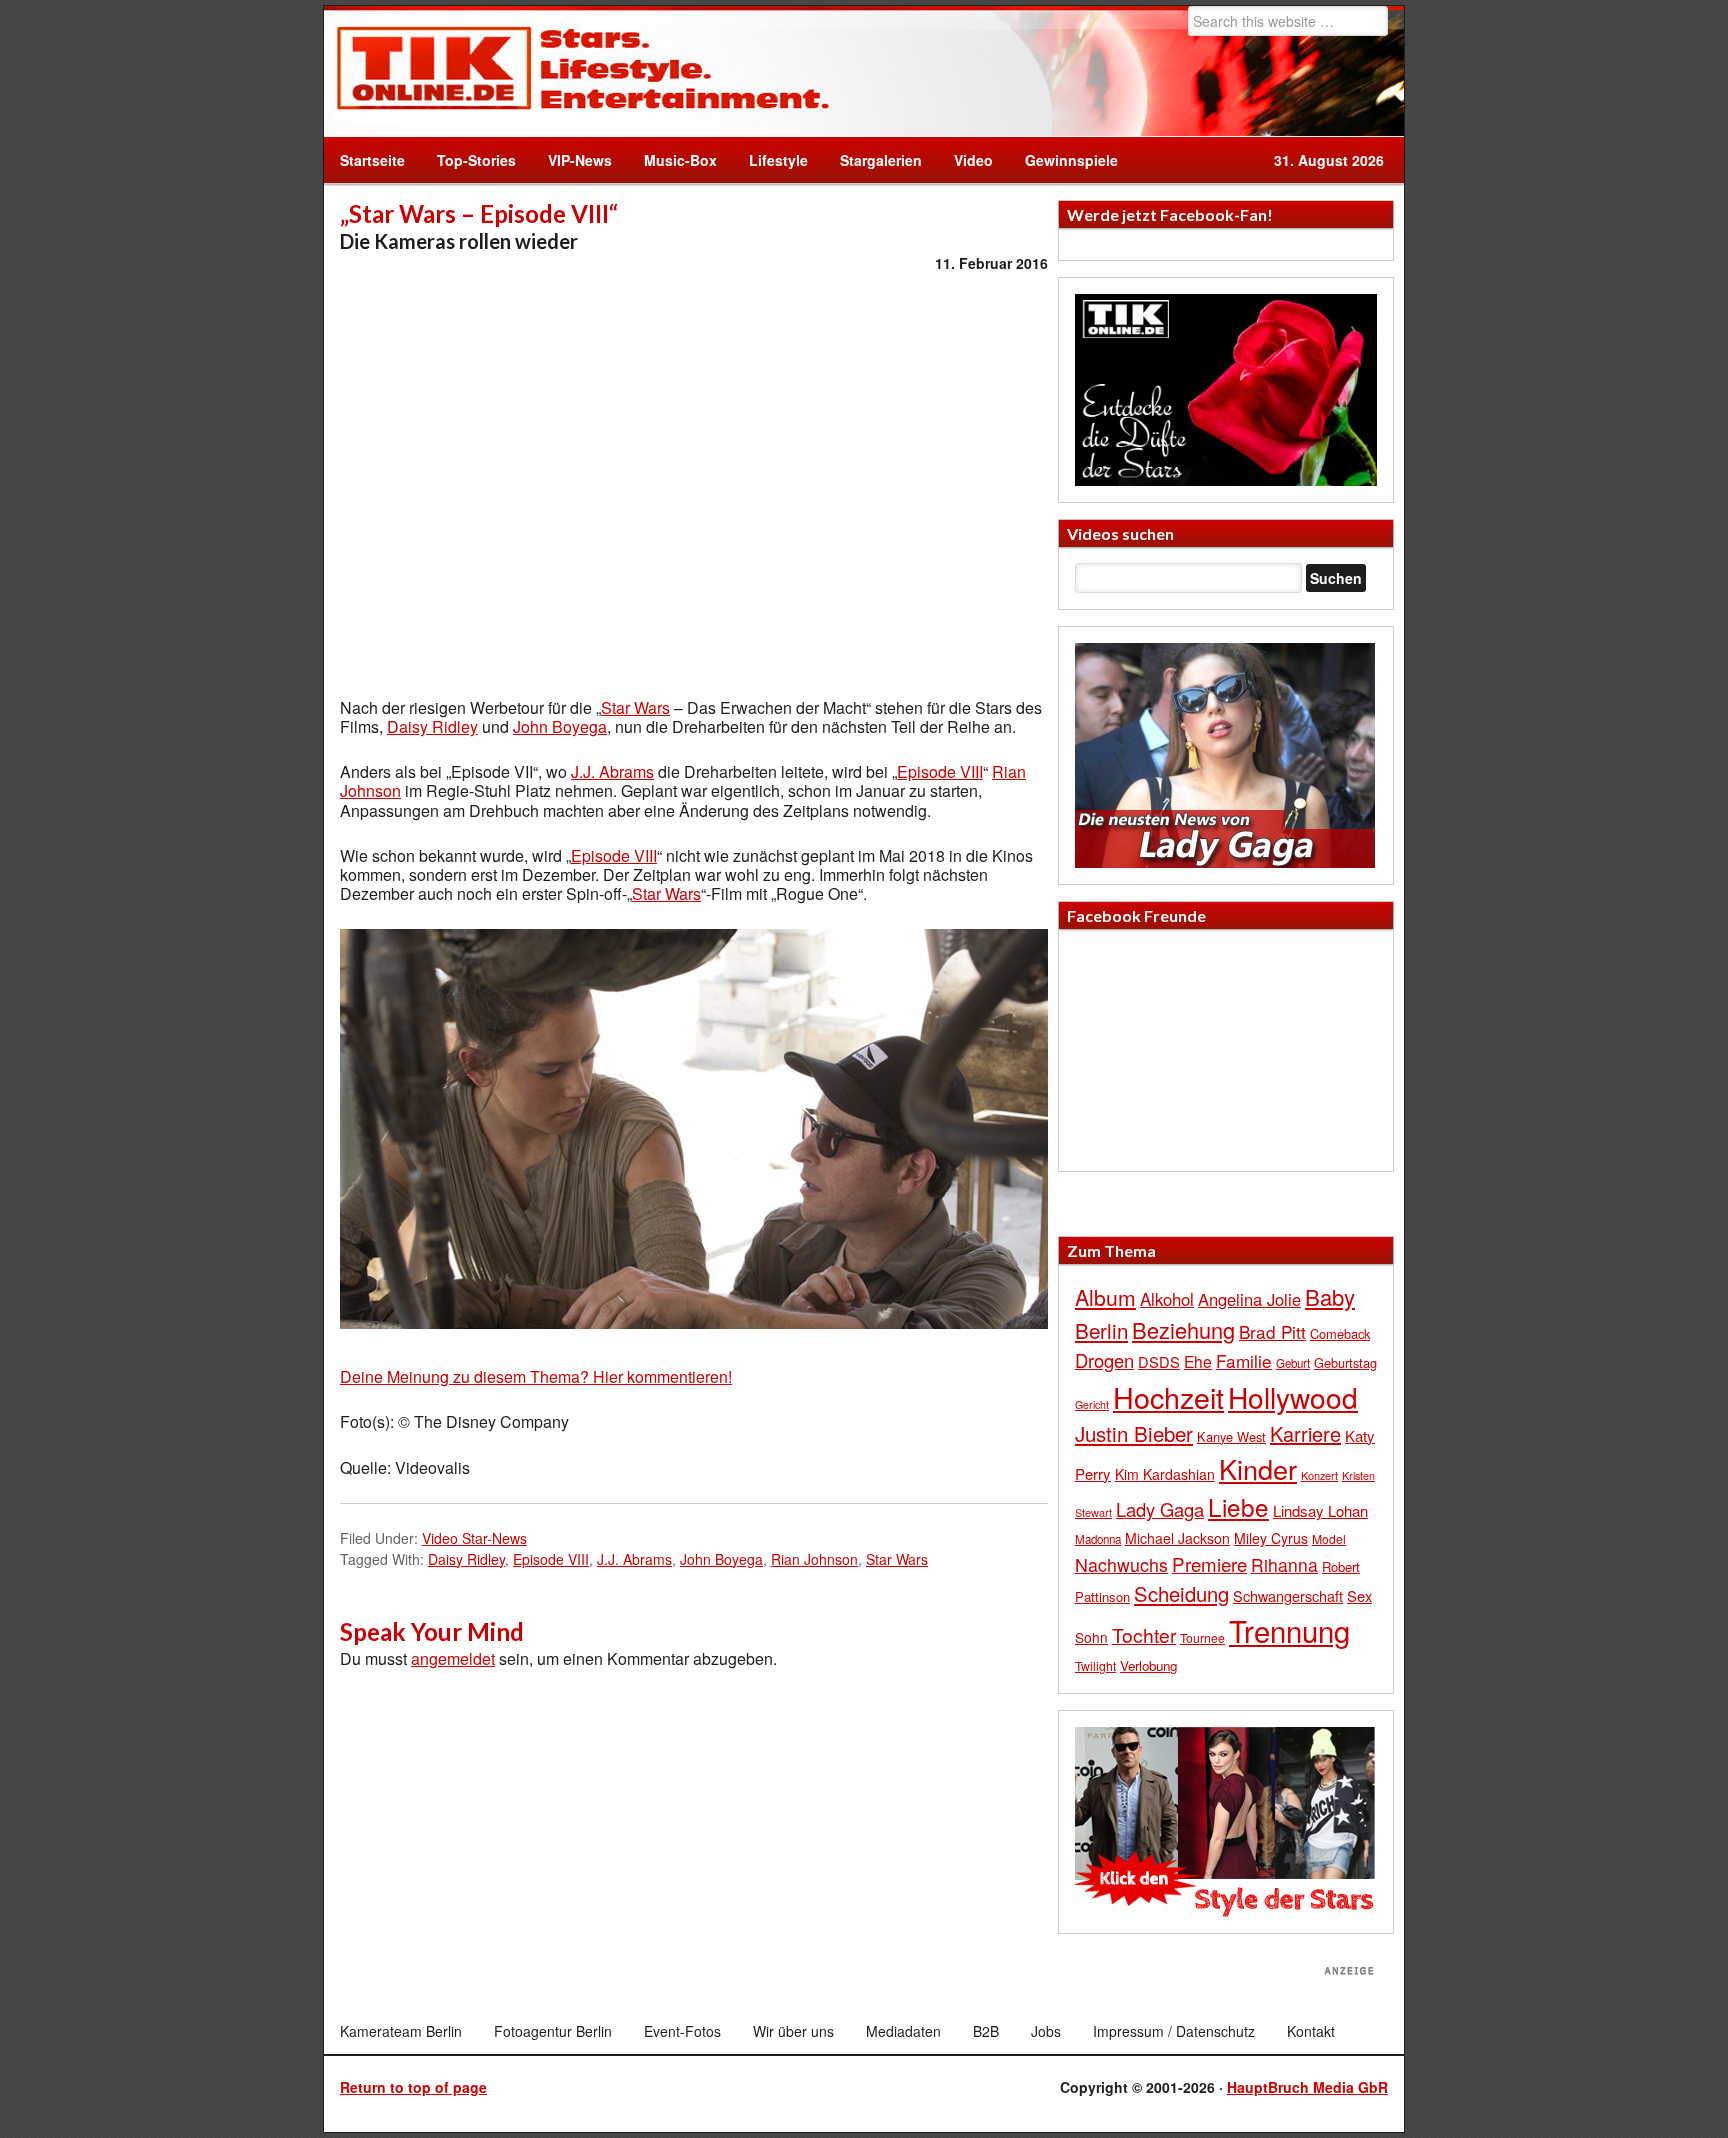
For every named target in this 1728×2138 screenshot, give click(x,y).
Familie (1244, 1360)
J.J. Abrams (612, 771)
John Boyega (560, 726)
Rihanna (1284, 1564)
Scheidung (1181, 1593)
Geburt (1293, 1363)
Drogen (1104, 1360)
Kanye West (1231, 1436)
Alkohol (1167, 1299)
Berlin (1101, 1330)
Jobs (1046, 2031)
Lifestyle (770, 160)
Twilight (1095, 1665)
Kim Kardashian (1165, 1474)
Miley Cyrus (1271, 1538)
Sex (1359, 1595)
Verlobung (1148, 1665)
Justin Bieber (1134, 1433)
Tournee (1202, 1637)
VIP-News (580, 160)
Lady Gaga (1160, 1509)
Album (1105, 1297)
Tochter (1144, 1635)
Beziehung (1183, 1329)
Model (1329, 1538)
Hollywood (1293, 1397)
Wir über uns (793, 2031)
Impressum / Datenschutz (1174, 2031)
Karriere (1305, 1433)
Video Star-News (474, 1538)
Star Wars (635, 707)
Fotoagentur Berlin (553, 2031)
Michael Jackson (1177, 1538)
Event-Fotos (682, 2031)
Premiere (1209, 1563)
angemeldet (453, 1658)
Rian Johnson (814, 1559)
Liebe (1238, 1506)
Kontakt (1311, 2031)
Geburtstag (1345, 1362)
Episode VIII (940, 771)
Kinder (1258, 1468)
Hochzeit (1168, 1396)
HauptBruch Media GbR (1307, 2087)
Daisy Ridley (432, 726)
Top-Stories (476, 160)
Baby (1330, 1296)
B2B (986, 2031)
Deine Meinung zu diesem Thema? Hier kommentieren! (536, 1376)
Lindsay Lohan (1320, 1510)
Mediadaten (903, 2031)
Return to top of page (413, 2087)
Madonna (1098, 1539)
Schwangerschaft (1288, 1595)
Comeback (1340, 1333)
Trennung (1289, 1630)
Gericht (1092, 1404)
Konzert (1319, 1475)
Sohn (1091, 1637)
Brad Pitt (1272, 1331)
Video (965, 160)
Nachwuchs (1121, 1564)
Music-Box (672, 160)
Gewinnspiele (1071, 160)
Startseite (372, 160)
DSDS (1159, 1361)
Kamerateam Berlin (401, 2031)
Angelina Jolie (1249, 1299)
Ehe (1198, 1361)
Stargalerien (881, 160)
